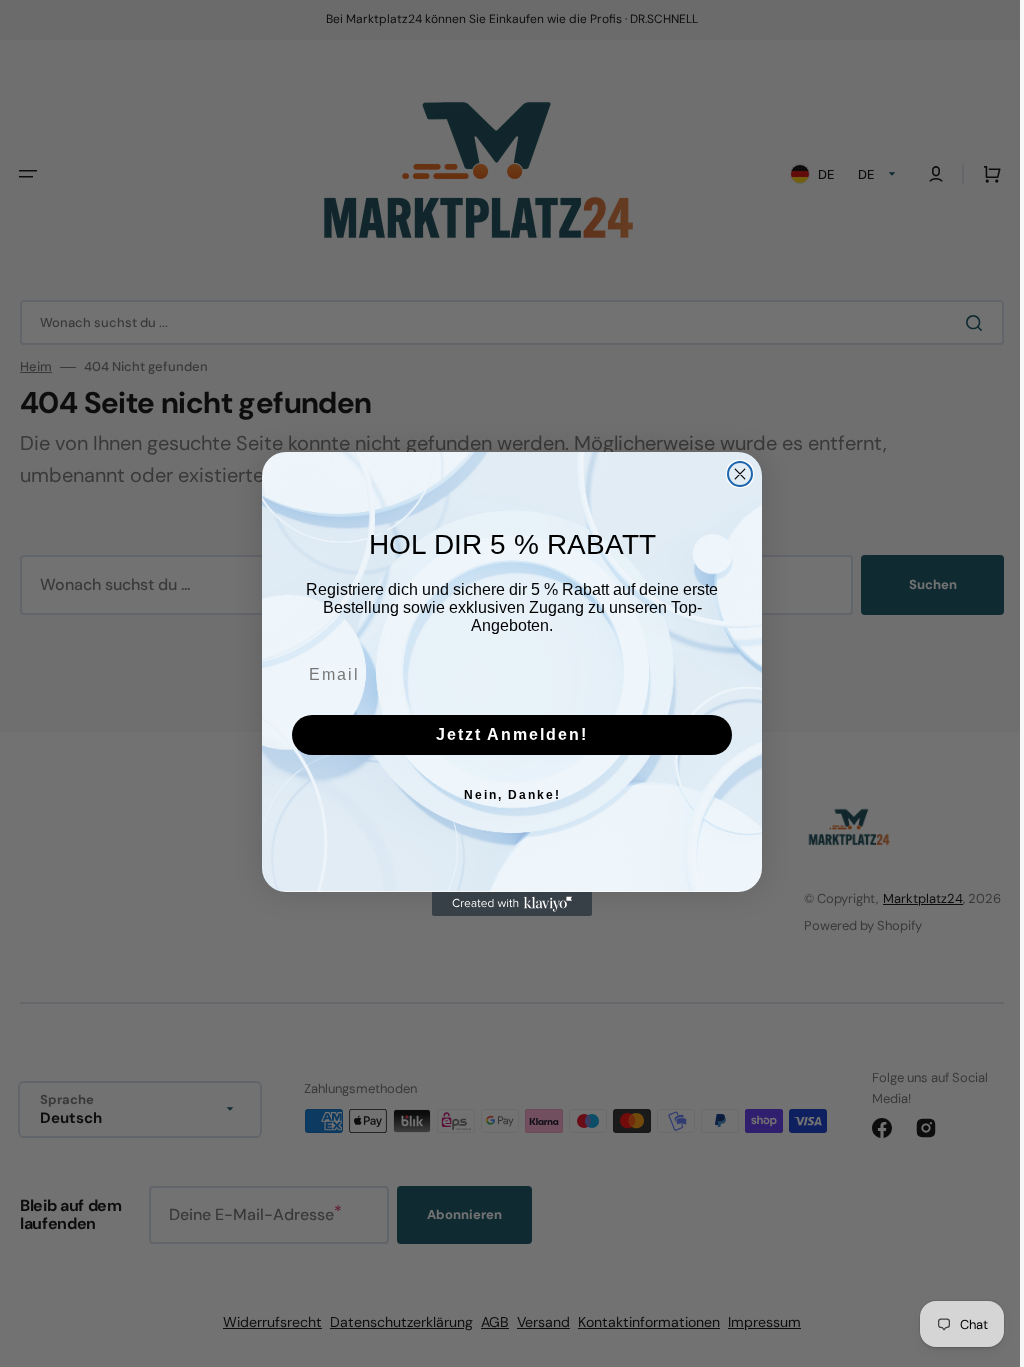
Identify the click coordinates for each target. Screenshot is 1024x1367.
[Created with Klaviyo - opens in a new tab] (505, 904)
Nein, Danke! (504, 795)
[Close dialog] (733, 474)
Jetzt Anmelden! (505, 734)
